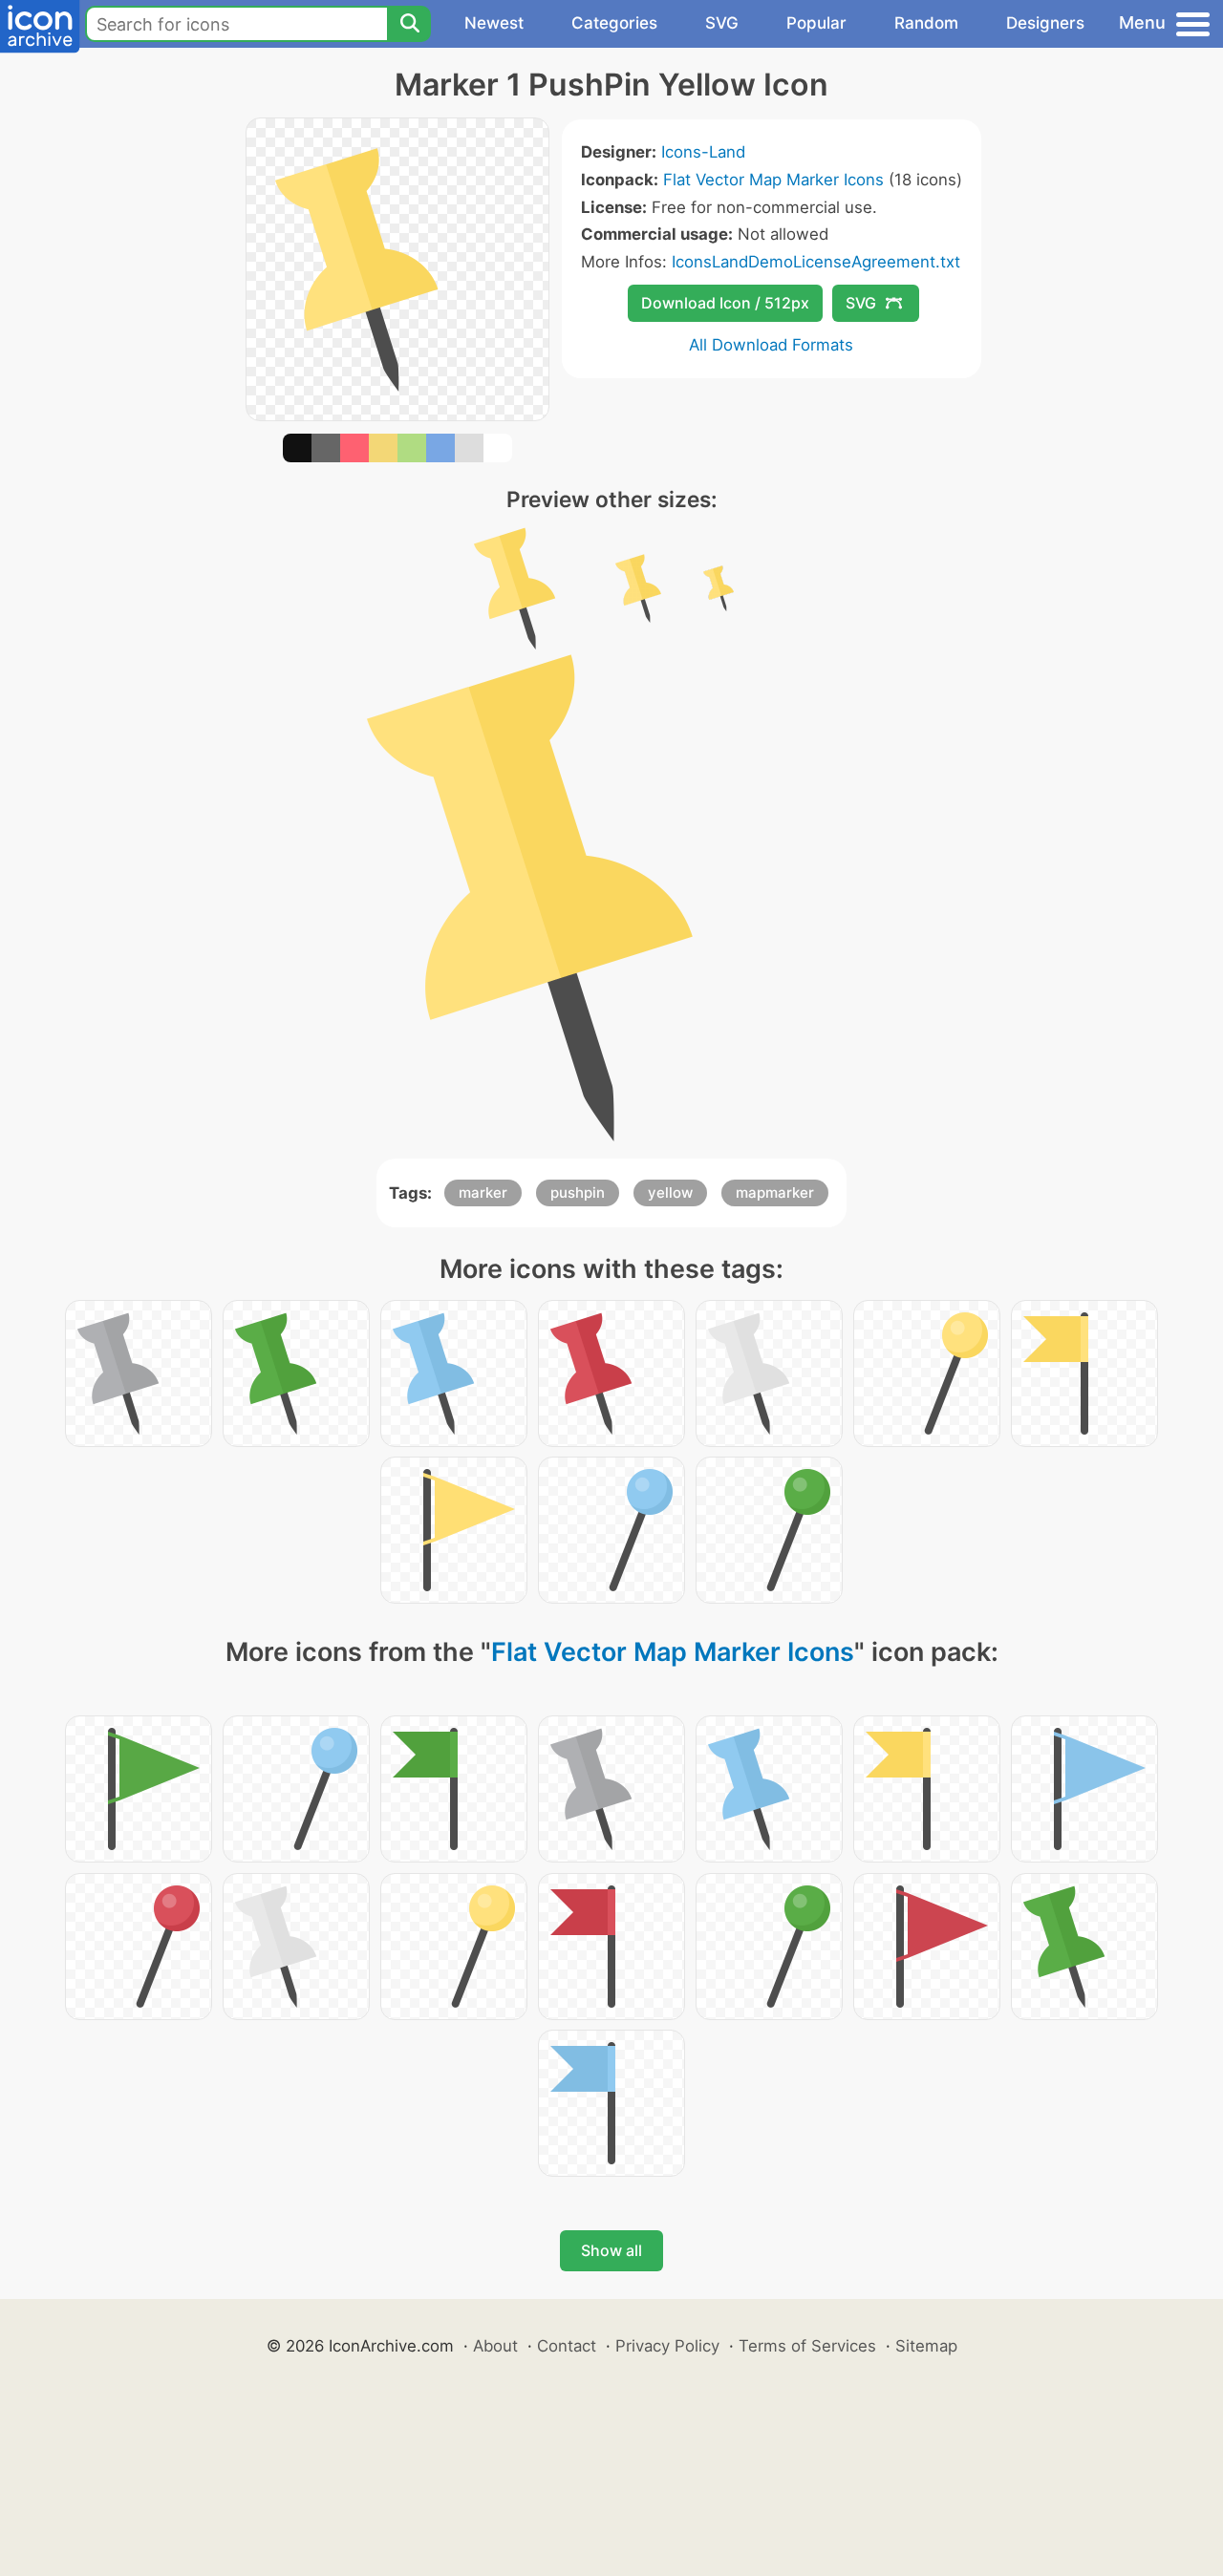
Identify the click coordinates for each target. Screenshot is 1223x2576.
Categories (614, 23)
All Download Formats (771, 345)
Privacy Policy (667, 2346)
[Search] (409, 24)
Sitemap (926, 2346)
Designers (1045, 23)
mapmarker (775, 1192)
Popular (816, 23)
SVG (722, 23)
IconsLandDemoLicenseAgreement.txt (816, 262)
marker (483, 1192)
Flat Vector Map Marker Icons (773, 180)
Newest (494, 23)
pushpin (578, 1192)
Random (926, 23)
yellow (670, 1192)
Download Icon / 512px (725, 303)
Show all (611, 2250)
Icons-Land (703, 152)
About (495, 2346)
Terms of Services (807, 2346)
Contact (567, 2346)
